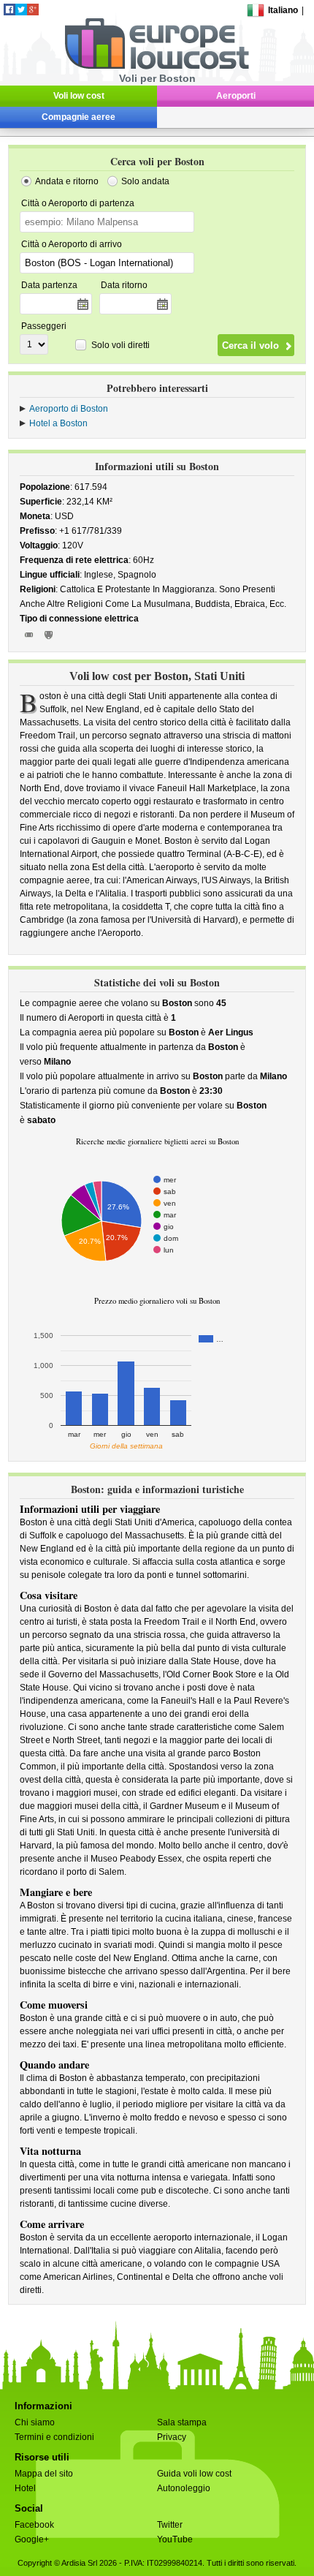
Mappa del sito (44, 2474)
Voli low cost (79, 96)
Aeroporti (236, 96)
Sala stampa (182, 2422)
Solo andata (145, 181)
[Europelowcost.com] (157, 67)
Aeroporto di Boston (69, 409)
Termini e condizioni (54, 2437)
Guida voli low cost (194, 2474)
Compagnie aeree (78, 117)
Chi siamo (35, 2422)
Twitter (170, 2525)
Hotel (25, 2488)
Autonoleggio (184, 2488)
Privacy (172, 2437)
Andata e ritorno (67, 181)
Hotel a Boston (58, 423)
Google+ (32, 2539)
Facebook (34, 2525)
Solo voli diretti (120, 345)
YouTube (175, 2539)
